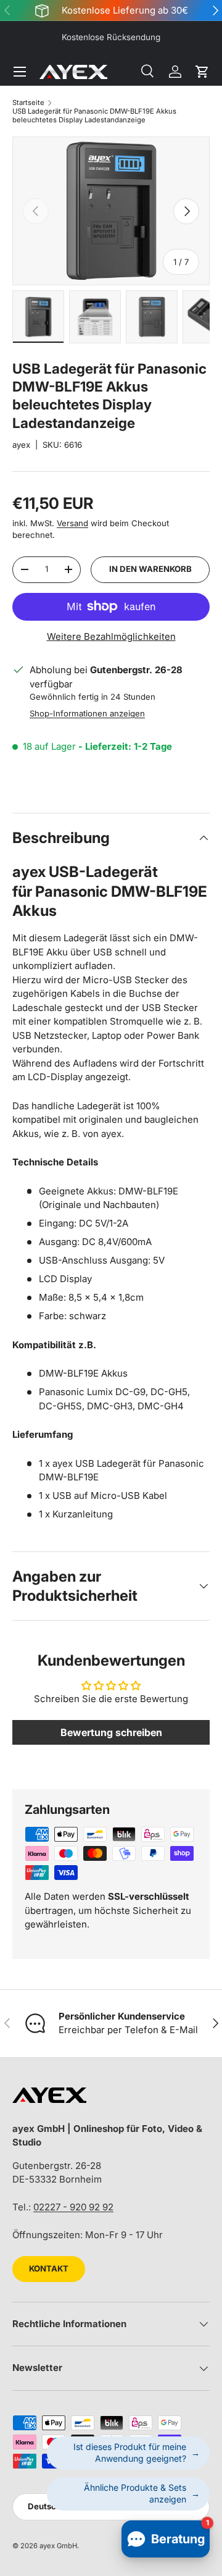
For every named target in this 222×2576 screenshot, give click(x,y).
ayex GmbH (58, 2546)
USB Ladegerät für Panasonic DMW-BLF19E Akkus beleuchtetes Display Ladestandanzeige (94, 115)
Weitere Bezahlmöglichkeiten (111, 636)
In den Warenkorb (150, 569)
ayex (21, 445)
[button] (202, 72)
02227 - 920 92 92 (73, 2207)
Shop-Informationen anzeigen (87, 713)
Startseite (28, 103)
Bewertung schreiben (111, 1732)
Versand (72, 523)
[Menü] (20, 72)
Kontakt (49, 2268)
